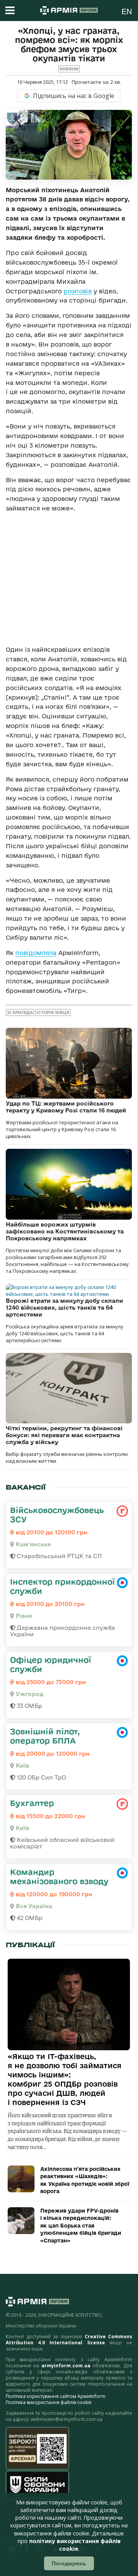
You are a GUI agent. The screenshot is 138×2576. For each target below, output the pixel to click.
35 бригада (20, 1012)
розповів (78, 291)
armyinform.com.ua (66, 2366)
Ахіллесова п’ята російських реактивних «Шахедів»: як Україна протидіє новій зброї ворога (85, 2180)
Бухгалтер (32, 1803)
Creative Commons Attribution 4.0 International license (69, 2340)
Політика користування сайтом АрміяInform (56, 2396)
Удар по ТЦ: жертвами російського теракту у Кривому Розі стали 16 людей (66, 1107)
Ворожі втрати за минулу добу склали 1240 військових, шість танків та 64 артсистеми (64, 1308)
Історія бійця (53, 1012)
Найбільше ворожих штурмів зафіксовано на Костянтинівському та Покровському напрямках (65, 1231)
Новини (69, 69)
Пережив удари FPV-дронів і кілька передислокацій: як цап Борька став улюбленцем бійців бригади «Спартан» (81, 2226)
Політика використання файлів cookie (49, 2402)
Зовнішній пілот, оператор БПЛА (45, 1736)
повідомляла (36, 953)
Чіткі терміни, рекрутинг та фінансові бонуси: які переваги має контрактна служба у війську (64, 1435)
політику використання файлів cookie (75, 2545)
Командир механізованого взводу (59, 1876)
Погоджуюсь (69, 2563)
